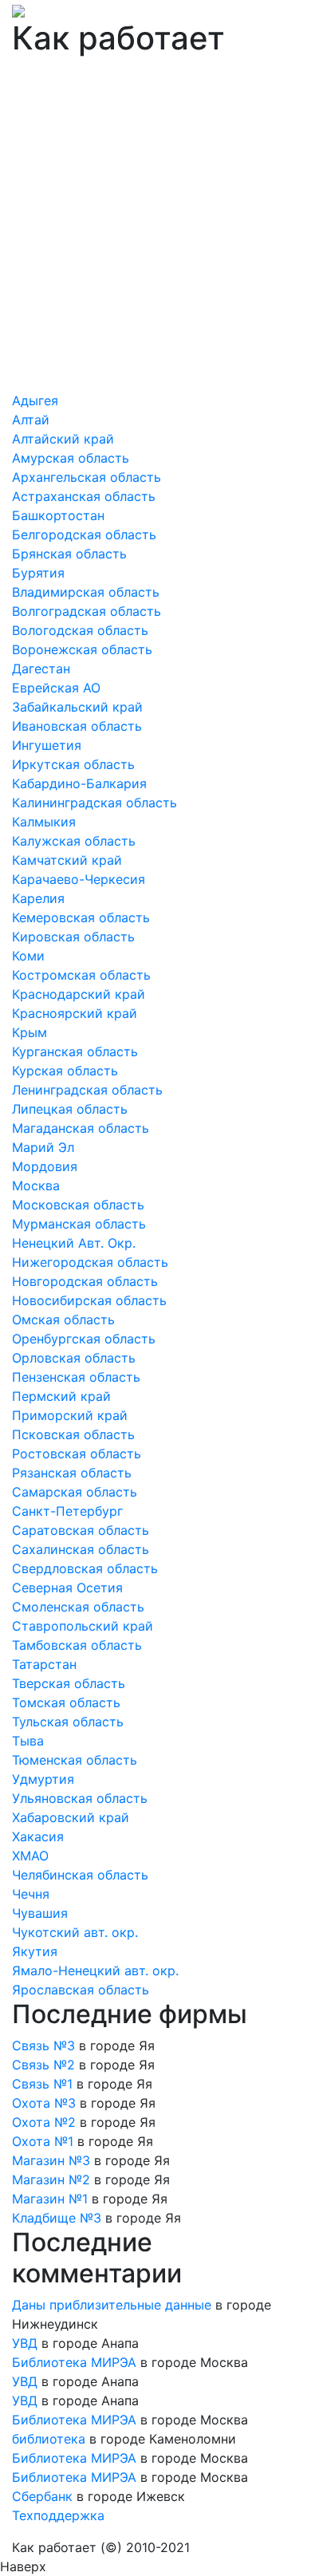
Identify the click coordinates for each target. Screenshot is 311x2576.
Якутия (35, 1951)
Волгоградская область (87, 611)
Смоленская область (78, 1607)
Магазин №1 (50, 2199)
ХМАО (30, 1856)
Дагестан (41, 669)
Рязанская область (72, 1473)
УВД (25, 2343)
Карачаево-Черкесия (79, 879)
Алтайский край (63, 439)
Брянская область (69, 554)
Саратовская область (81, 1530)
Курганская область (75, 1051)
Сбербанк (42, 2496)
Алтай (31, 420)
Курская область (65, 1071)
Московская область (78, 1205)
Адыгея (35, 400)
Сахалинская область (81, 1549)
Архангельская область (87, 477)
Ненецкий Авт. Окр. (74, 1243)
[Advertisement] (155, 227)
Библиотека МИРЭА (74, 2362)
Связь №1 (42, 2084)
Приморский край (70, 1415)
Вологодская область (80, 630)
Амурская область (71, 458)
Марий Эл (43, 1147)
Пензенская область (76, 1377)
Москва (36, 1185)
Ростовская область (77, 1454)
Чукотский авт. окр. (75, 1932)
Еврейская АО (56, 688)
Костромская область (81, 975)
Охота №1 (43, 2141)
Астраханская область (84, 496)
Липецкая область (70, 1109)
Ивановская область (77, 726)
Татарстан (44, 1664)
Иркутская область (73, 764)
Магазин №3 (51, 2160)
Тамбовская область (77, 1645)
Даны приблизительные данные (112, 2305)
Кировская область (73, 937)
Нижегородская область (90, 1262)
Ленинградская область (87, 1090)
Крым (30, 1032)
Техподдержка (58, 2515)
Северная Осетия (67, 1588)
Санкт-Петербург (67, 1511)
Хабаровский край (71, 1817)
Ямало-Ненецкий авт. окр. (95, 1970)
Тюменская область (75, 1760)
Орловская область (74, 1358)
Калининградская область (94, 803)
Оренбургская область (84, 1339)
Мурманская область (79, 1224)
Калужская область (74, 841)
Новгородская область (85, 1281)
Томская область (66, 1702)
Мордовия (45, 1166)
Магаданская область (81, 1128)
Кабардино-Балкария (79, 783)
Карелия (38, 898)
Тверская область (69, 1683)
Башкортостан (58, 515)
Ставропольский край (83, 1626)
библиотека (49, 2439)
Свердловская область (85, 1568)
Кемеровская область (81, 917)
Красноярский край (75, 1013)
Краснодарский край (79, 994)
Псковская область (73, 1434)
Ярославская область (81, 1990)
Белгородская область (84, 535)
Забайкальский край (77, 707)
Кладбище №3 (57, 2218)
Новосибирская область (89, 1300)
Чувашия (40, 1913)
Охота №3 (44, 2103)
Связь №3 (43, 2045)
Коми (28, 956)
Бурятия (38, 573)
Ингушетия (47, 745)
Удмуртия (43, 1779)
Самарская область (75, 1492)
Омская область (63, 1320)
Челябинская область (80, 1875)
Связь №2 (43, 2065)
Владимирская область (86, 592)
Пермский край (61, 1396)
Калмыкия (44, 822)
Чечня (31, 1894)
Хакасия (38, 1836)
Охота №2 (44, 2122)
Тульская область (68, 1722)
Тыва (28, 1741)
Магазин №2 (51, 2180)
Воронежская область (82, 649)
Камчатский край (67, 860)
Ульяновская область (80, 1798)
